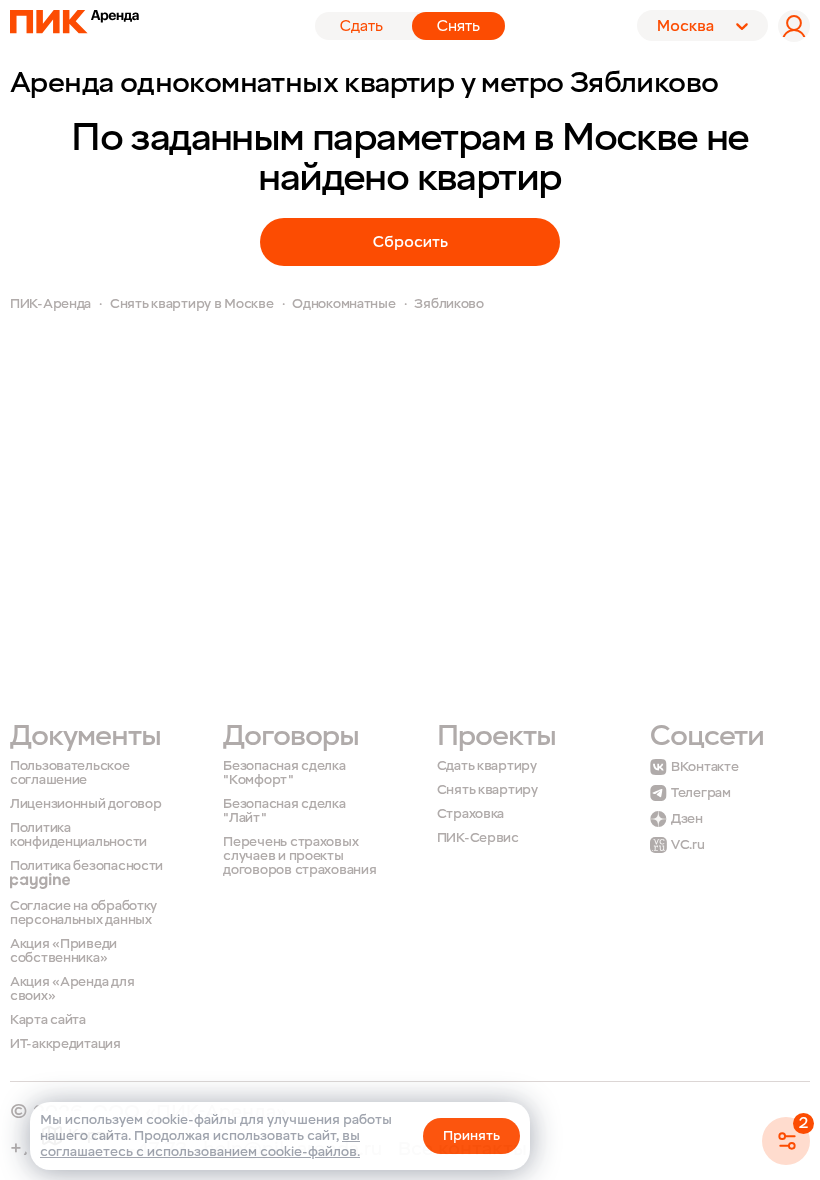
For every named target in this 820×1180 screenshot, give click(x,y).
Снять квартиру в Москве (192, 303)
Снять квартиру (487, 790)
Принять (471, 1135)
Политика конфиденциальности (78, 835)
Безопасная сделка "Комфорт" (284, 773)
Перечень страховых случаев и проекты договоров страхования (299, 856)
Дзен (687, 819)
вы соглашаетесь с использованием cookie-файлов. (200, 1143)
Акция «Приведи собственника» (63, 951)
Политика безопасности (86, 866)
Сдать (361, 26)
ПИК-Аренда (50, 303)
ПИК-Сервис (478, 838)
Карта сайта (48, 1020)
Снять (458, 26)
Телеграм (701, 793)
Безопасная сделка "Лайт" (284, 811)
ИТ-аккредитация (65, 1044)
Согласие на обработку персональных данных (83, 913)
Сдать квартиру (487, 766)
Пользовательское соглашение (70, 773)
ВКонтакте (704, 767)
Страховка (470, 814)
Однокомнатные (343, 303)
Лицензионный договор (85, 804)
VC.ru (688, 845)
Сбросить (410, 242)
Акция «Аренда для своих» (72, 989)
